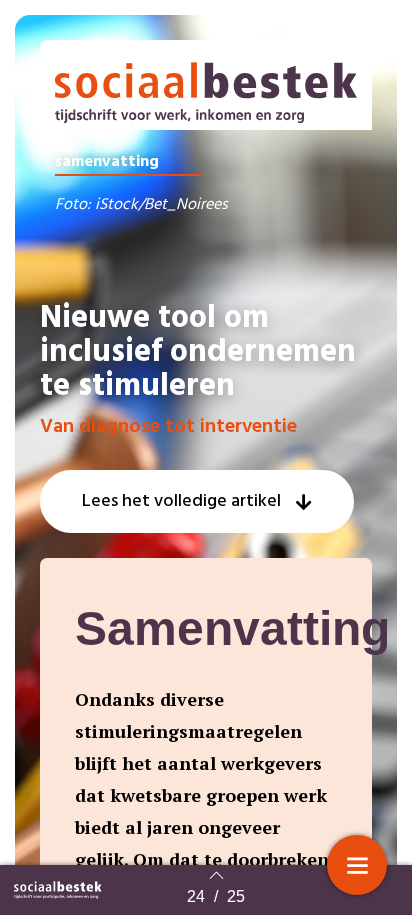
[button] (197, 501)
